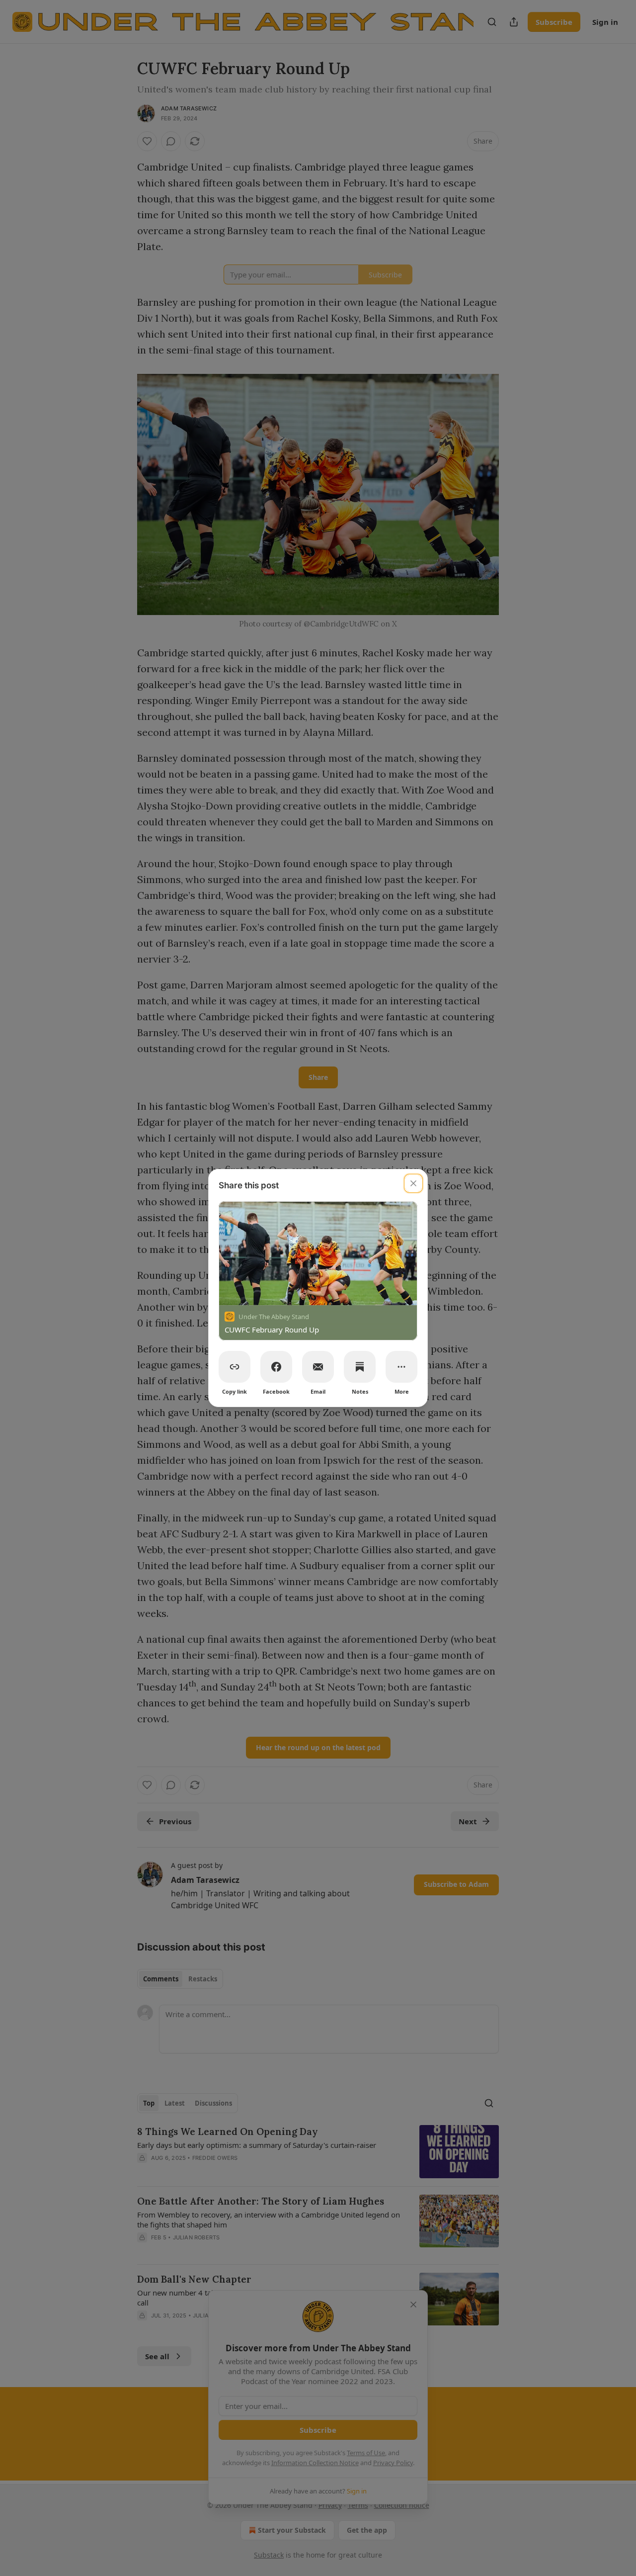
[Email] (318, 1367)
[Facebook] (276, 1367)
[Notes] (360, 1367)
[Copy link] (235, 1367)
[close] (413, 1183)
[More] (401, 1367)
